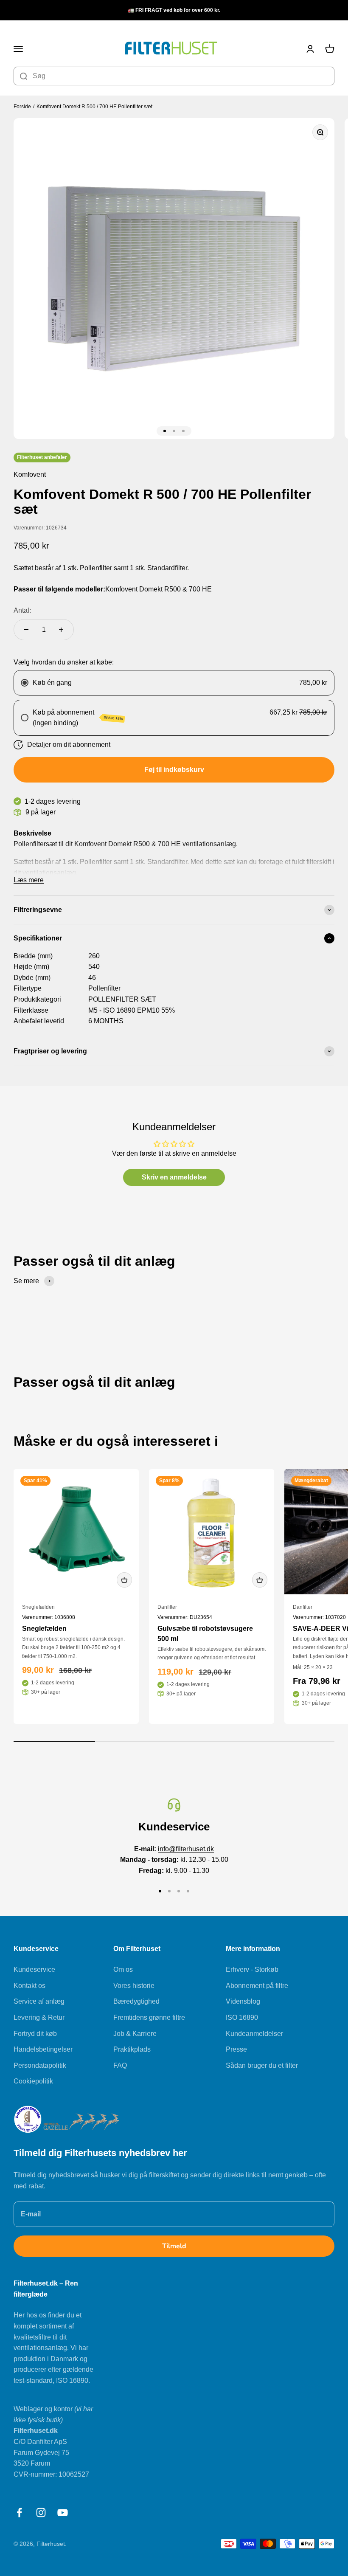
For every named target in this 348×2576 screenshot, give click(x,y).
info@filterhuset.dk (186, 1849)
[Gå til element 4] (188, 1891)
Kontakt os (29, 1986)
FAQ (120, 2065)
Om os (123, 1969)
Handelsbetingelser (43, 2049)
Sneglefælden (38, 1607)
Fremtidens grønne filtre (149, 2017)
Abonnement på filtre (257, 1986)
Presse (236, 2049)
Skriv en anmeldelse (174, 1177)
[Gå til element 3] (183, 431)
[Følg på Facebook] (19, 2513)
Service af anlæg (39, 2001)
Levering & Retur (39, 2017)
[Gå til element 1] (165, 431)
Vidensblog (243, 2001)
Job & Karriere (135, 2034)
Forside (22, 107)
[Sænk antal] (26, 630)
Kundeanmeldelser (254, 2034)
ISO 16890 (242, 2017)
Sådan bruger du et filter (262, 2065)
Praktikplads (132, 2049)
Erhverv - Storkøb (252, 1969)
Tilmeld (174, 2246)
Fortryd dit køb (35, 2034)
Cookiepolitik (33, 2081)
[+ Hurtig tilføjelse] (124, 1580)
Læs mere (29, 880)
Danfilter (167, 1607)
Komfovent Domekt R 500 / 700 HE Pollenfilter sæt (94, 107)
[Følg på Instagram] (41, 2513)
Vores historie (134, 1986)
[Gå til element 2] (174, 431)
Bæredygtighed (136, 2001)
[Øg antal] (61, 630)
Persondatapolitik (40, 2065)
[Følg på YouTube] (63, 2513)
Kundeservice (34, 1969)
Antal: (22, 610)
